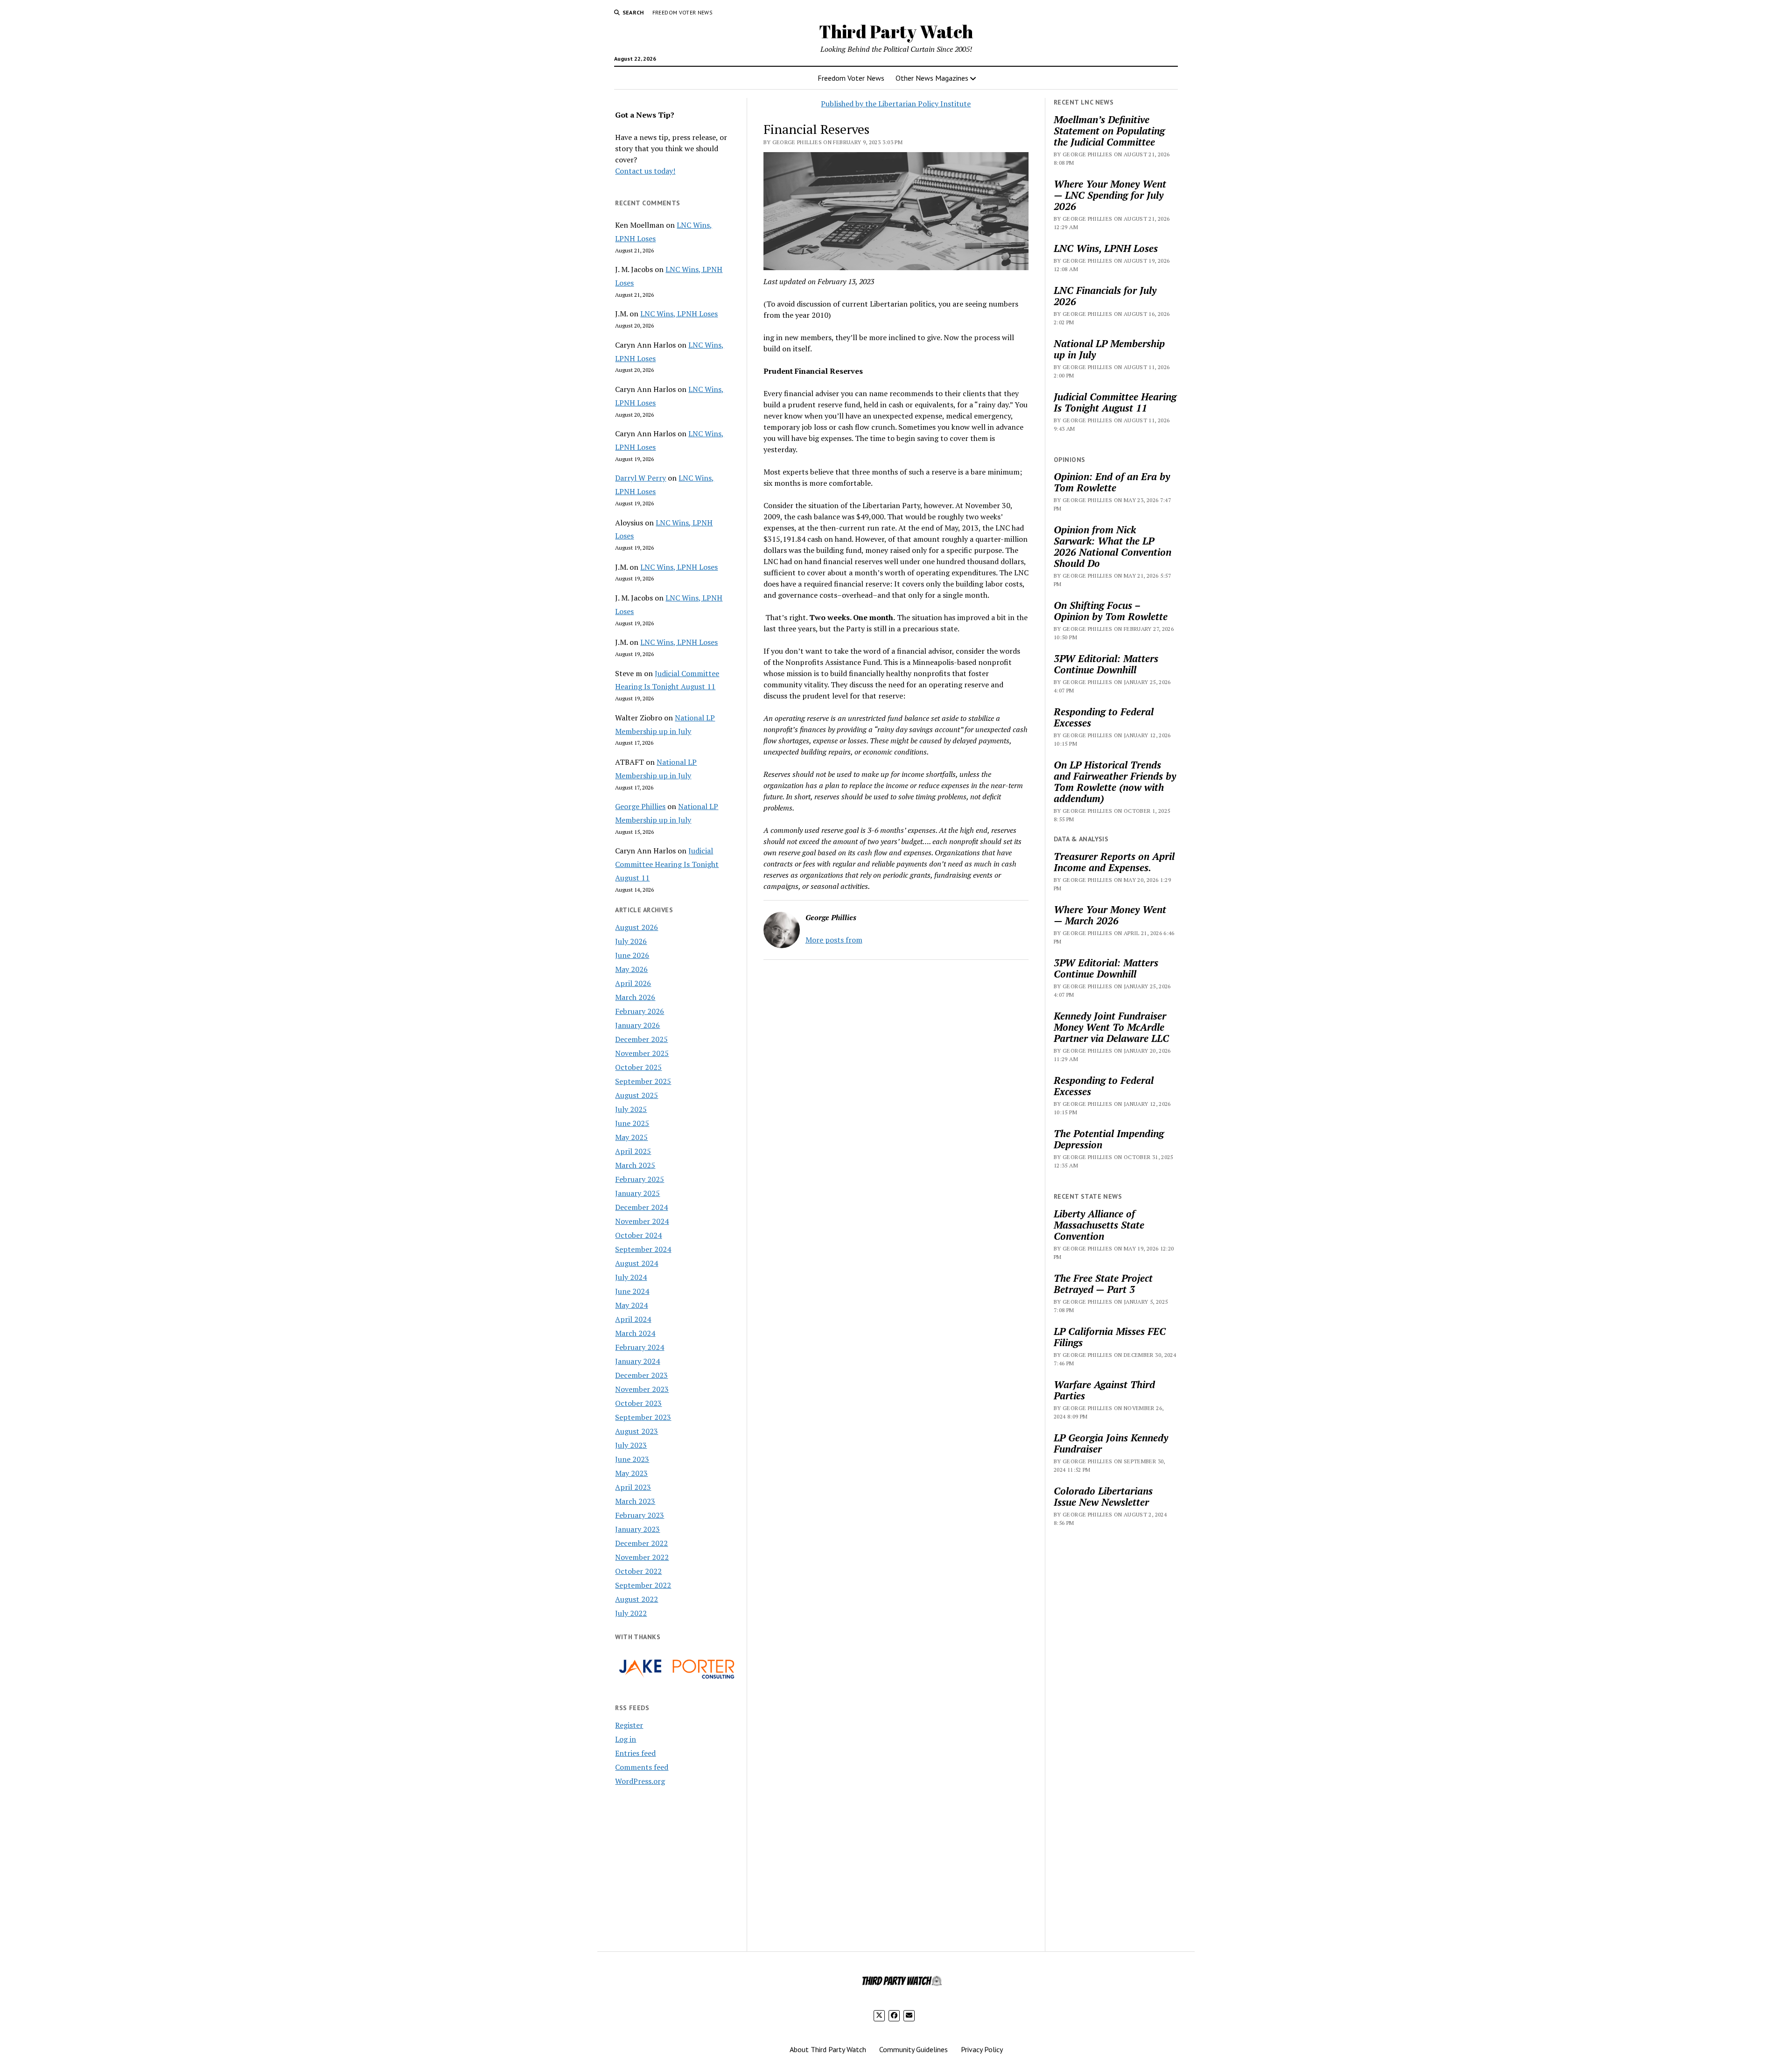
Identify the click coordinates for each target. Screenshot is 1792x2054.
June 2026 (632, 955)
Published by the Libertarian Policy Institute (896, 104)
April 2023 (633, 1487)
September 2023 (643, 1417)
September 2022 (643, 1585)
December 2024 (641, 1207)
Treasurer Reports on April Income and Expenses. (1114, 862)
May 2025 (631, 1137)
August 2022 (637, 1599)
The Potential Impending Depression (1109, 1139)
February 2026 (640, 1011)
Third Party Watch (896, 31)
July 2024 (631, 1277)
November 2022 (642, 1557)
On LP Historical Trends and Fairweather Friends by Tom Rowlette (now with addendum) (1115, 782)
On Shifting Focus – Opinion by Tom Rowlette (1111, 611)
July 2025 (631, 1109)
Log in (626, 1739)
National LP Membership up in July (1109, 349)
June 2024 (632, 1291)
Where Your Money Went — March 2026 (1110, 915)
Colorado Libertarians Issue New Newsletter (1103, 1496)
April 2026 (633, 983)
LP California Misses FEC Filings (1110, 1337)
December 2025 (641, 1039)
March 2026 (635, 997)
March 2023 (635, 1501)
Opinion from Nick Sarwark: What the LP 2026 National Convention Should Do (1113, 546)
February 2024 (640, 1347)
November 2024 (642, 1221)
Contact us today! (645, 171)
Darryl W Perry (640, 478)
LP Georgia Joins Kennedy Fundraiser (1111, 1443)
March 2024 (635, 1333)
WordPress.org (640, 1781)
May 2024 (631, 1305)
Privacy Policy (982, 2049)
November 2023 (642, 1389)
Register (629, 1725)
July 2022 (631, 1613)
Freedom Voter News (682, 12)
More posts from (834, 940)
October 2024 (638, 1235)
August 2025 (637, 1095)
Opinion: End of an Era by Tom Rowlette (1112, 482)
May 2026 (631, 969)
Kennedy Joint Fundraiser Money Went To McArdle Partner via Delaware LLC (1111, 1027)
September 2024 (643, 1249)
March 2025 (635, 1165)
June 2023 (632, 1459)
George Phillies (640, 806)
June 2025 (632, 1123)
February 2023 (640, 1515)
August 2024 (637, 1263)
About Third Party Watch (828, 2049)
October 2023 (638, 1403)
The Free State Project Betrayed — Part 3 (1103, 1284)
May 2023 (631, 1473)
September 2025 (643, 1081)
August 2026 (637, 927)
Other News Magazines (932, 78)
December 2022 (641, 1543)
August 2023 (637, 1431)
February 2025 (640, 1179)
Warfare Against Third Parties (1104, 1390)
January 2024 (637, 1361)
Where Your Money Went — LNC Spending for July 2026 (1110, 195)
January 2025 (637, 1193)
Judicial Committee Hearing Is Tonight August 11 (667, 864)
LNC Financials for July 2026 (1105, 296)
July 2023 (631, 1445)
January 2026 (637, 1025)
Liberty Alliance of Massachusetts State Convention (1099, 1225)
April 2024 (633, 1319)
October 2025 (638, 1067)
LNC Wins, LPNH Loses (679, 314)
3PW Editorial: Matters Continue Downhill (1106, 664)
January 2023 (637, 1529)
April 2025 (633, 1151)
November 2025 (642, 1053)
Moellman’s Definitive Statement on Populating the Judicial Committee (1109, 131)
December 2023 (641, 1375)
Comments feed (642, 1767)
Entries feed (635, 1753)
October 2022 (638, 1571)
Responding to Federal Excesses (1104, 717)
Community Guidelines (913, 2049)
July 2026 (631, 941)
